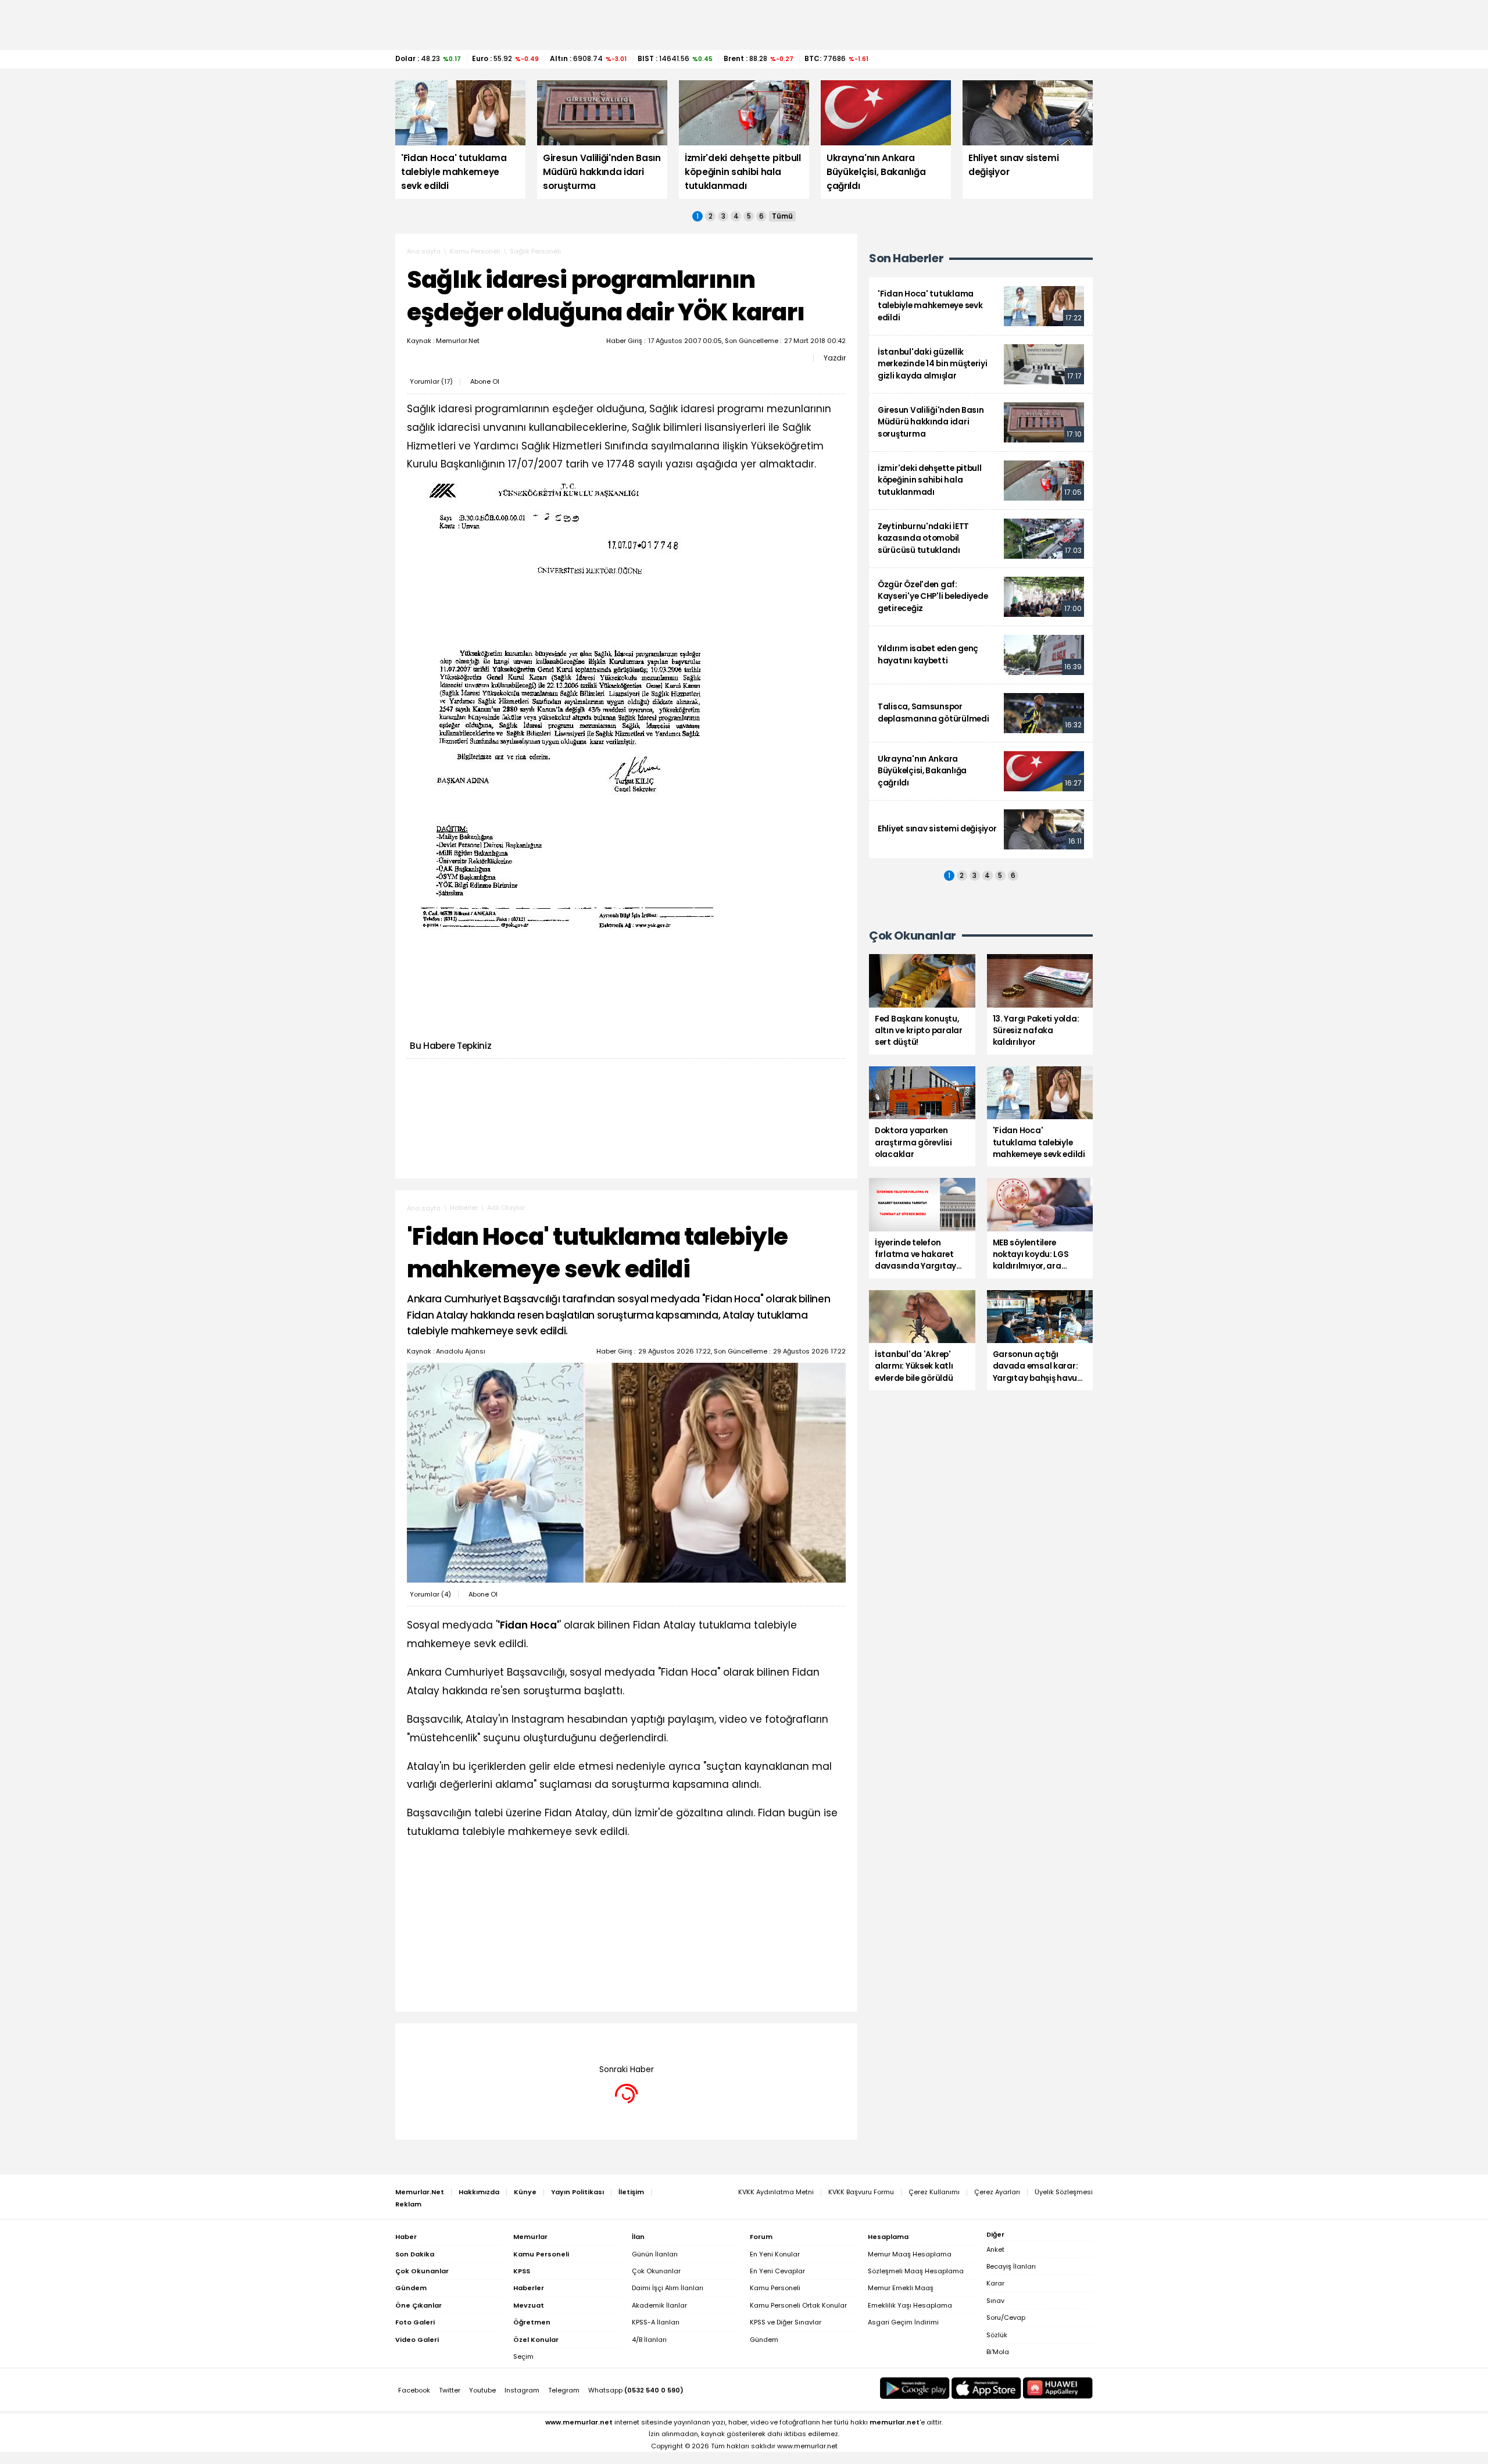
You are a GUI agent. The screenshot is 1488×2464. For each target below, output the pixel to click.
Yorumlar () (431, 381)
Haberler (464, 1208)
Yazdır (835, 358)
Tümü (782, 216)
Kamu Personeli (475, 251)
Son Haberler (906, 258)
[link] (981, 306)
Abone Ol (485, 381)
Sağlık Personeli (535, 251)
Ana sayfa (424, 251)
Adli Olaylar (506, 1208)
